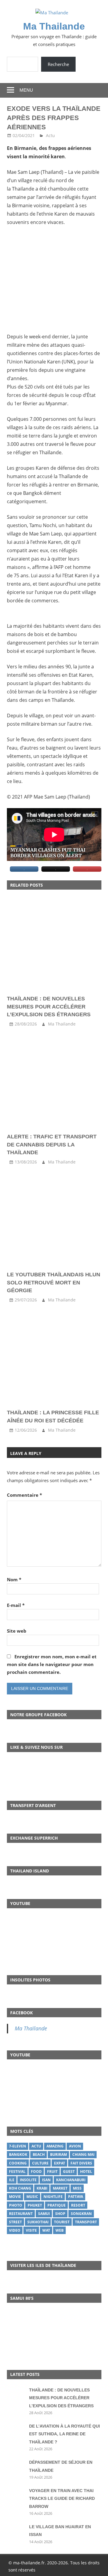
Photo (16, 2205)
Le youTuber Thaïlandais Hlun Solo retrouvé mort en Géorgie (54, 1282)
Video (15, 2230)
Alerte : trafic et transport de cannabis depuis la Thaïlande (52, 1145)
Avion (75, 2146)
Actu (50, 135)
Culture (40, 2163)
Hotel (86, 2172)
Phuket (35, 2205)
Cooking (18, 2163)
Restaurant (21, 2214)
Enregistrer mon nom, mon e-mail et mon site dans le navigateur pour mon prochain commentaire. (52, 1664)
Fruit (52, 2172)
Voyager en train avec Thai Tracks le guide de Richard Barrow (62, 2499)
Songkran (81, 2214)
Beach (39, 2154)
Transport (86, 2222)
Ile (12, 2180)
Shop (60, 2214)
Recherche (58, 64)
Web (60, 2230)
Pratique (57, 2205)
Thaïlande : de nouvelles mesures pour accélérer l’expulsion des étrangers (49, 1007)
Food (36, 2172)
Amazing (55, 2146)
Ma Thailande (54, 26)
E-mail (16, 1605)
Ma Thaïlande (31, 2028)
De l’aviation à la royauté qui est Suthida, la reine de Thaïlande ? (64, 2434)
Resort (78, 2205)
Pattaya (76, 2197)
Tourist (62, 2222)
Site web (17, 1631)
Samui (44, 2214)
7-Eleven (18, 2146)
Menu (26, 90)
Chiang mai (83, 2154)
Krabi (42, 2188)
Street (15, 2222)
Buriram (58, 2154)
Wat (46, 2230)
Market (60, 2188)
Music (32, 2197)
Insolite (28, 2180)
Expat (60, 2163)
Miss (77, 2188)
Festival (17, 2172)
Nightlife (53, 2197)
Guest (69, 2172)
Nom (14, 1579)
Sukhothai (38, 2222)
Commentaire (24, 1495)
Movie (15, 2197)
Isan (46, 2180)
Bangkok (18, 2154)
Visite (31, 2230)
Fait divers (81, 2163)
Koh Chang (20, 2188)
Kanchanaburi (71, 2180)
